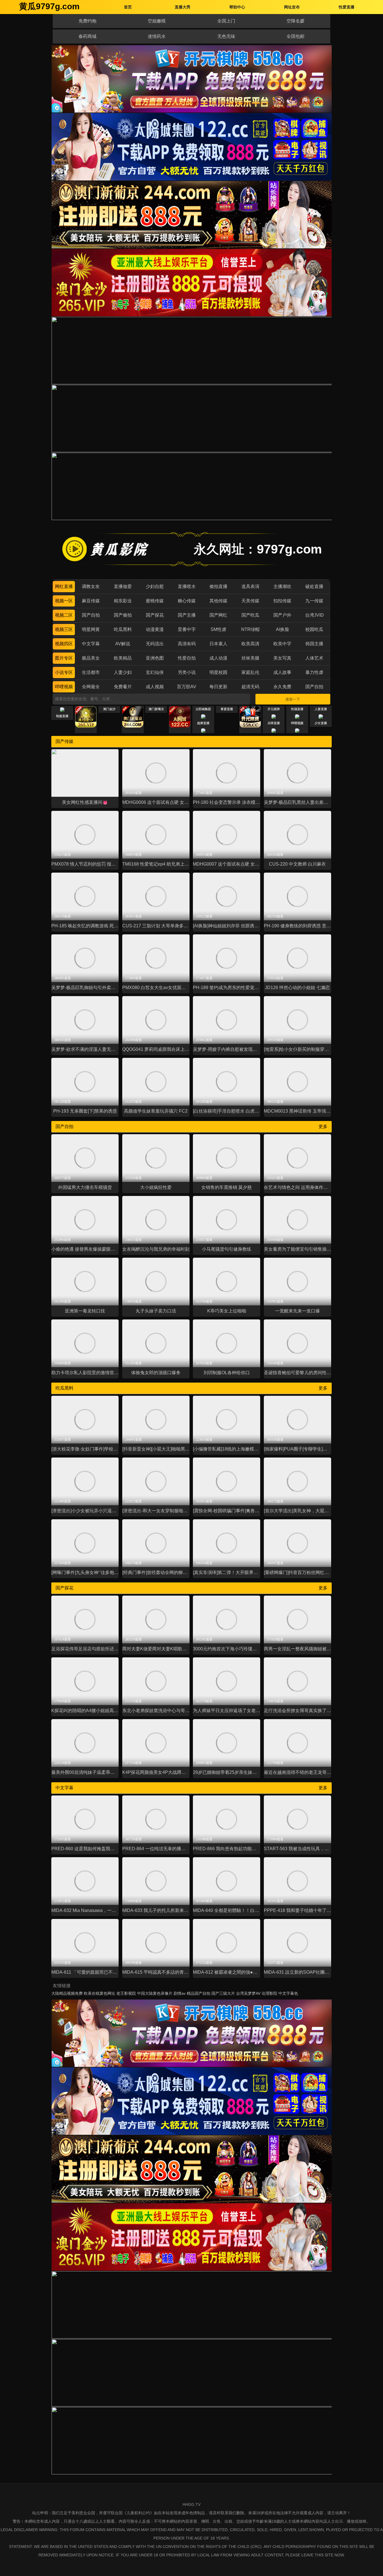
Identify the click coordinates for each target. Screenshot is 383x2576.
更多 (323, 1126)
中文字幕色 (288, 1993)
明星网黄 (91, 629)
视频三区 (64, 629)
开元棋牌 (274, 709)
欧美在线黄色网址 (100, 1993)
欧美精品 (123, 658)
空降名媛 (296, 21)
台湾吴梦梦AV (248, 1993)
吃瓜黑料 (123, 629)
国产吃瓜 (250, 615)
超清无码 (250, 687)
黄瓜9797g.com (49, 6)
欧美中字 (282, 644)
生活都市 (91, 672)
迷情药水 (157, 36)
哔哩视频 (64, 687)
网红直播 (64, 586)
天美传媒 (250, 601)
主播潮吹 (282, 586)
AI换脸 (282, 629)
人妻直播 (321, 709)
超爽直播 (203, 723)
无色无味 (226, 36)
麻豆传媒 (91, 601)
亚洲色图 (155, 658)
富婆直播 (227, 709)
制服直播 (62, 716)
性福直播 (297, 709)
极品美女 (91, 658)
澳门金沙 (109, 709)
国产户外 (282, 615)
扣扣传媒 (282, 601)
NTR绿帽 (250, 629)
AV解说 (123, 644)
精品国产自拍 (199, 1993)
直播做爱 (123, 586)
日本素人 (218, 644)
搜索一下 (293, 699)
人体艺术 (314, 658)
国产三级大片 (223, 1993)
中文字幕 (91, 644)
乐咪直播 (274, 723)
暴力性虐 (314, 672)
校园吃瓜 (314, 629)
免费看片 (123, 687)
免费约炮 (87, 21)
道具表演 (250, 586)
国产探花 (155, 615)
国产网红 (218, 615)
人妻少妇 (123, 672)
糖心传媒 (187, 601)
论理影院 (269, 1993)
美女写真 (282, 658)
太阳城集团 (203, 709)
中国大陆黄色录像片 (155, 1993)
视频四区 (64, 644)
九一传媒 (314, 601)
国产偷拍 (123, 615)
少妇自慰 (155, 586)
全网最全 (91, 687)
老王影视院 (126, 1993)
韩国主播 (314, 644)
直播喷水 (187, 586)
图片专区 (64, 658)
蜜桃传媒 (155, 601)
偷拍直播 (218, 586)
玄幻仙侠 (155, 672)
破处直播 (314, 586)
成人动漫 (218, 658)
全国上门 (226, 21)
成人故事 (282, 672)
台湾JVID (314, 615)
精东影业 (123, 601)
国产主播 (187, 615)
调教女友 (91, 586)
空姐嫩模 (157, 21)
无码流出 (155, 644)
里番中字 (187, 629)
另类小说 (187, 672)
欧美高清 (250, 644)
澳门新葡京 (156, 709)
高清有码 (187, 644)
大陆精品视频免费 (67, 1993)
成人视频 (155, 687)
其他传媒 (218, 601)
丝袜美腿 (250, 658)
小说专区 (64, 672)
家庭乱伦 (250, 672)
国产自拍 (91, 615)
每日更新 (218, 687)
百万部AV (187, 687)
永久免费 (282, 687)
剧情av (180, 1993)
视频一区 (64, 601)
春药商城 (87, 36)
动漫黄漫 (155, 629)
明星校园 (218, 672)
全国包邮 (296, 36)
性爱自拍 (187, 658)
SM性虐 (218, 629)
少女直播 (321, 723)
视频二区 (64, 615)
